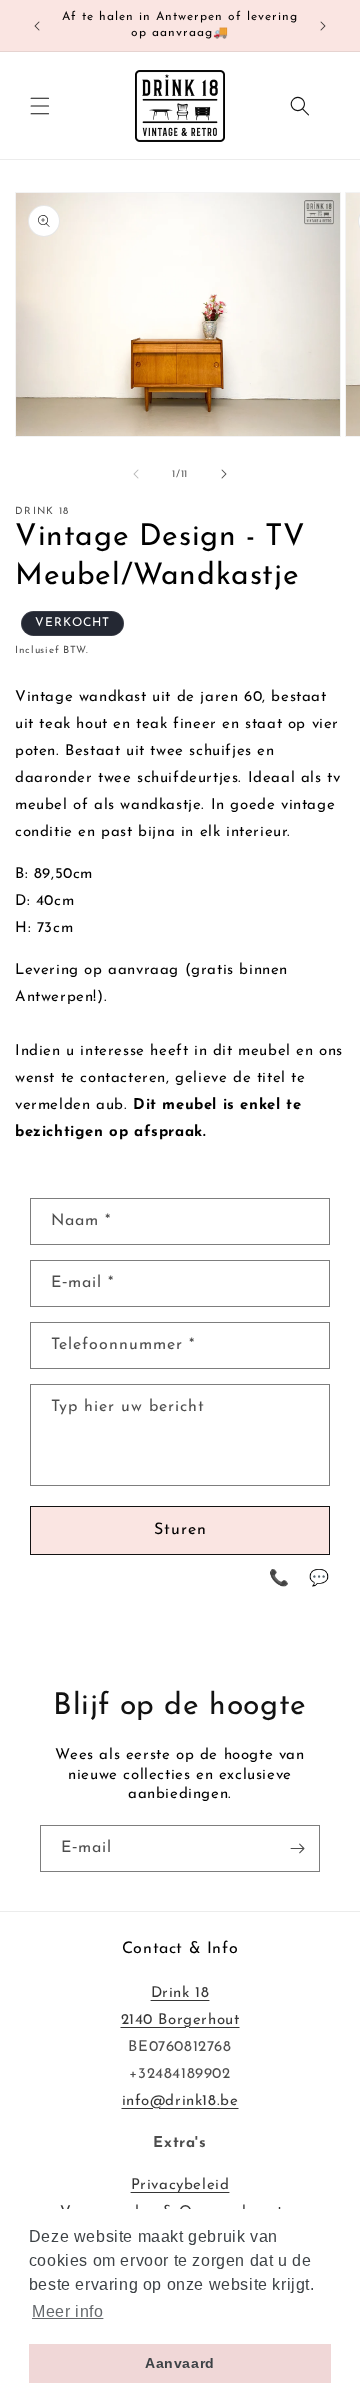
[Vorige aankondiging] (37, 26)
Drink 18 (180, 1993)
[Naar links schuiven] (136, 474)
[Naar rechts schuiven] (224, 474)
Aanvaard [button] (180, 2363)
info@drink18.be (180, 2101)
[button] (40, 106)
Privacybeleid (180, 2185)
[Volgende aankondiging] (323, 26)
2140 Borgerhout (180, 2020)
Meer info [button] (67, 2311)
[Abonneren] (297, 1848)
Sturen (180, 1530)
